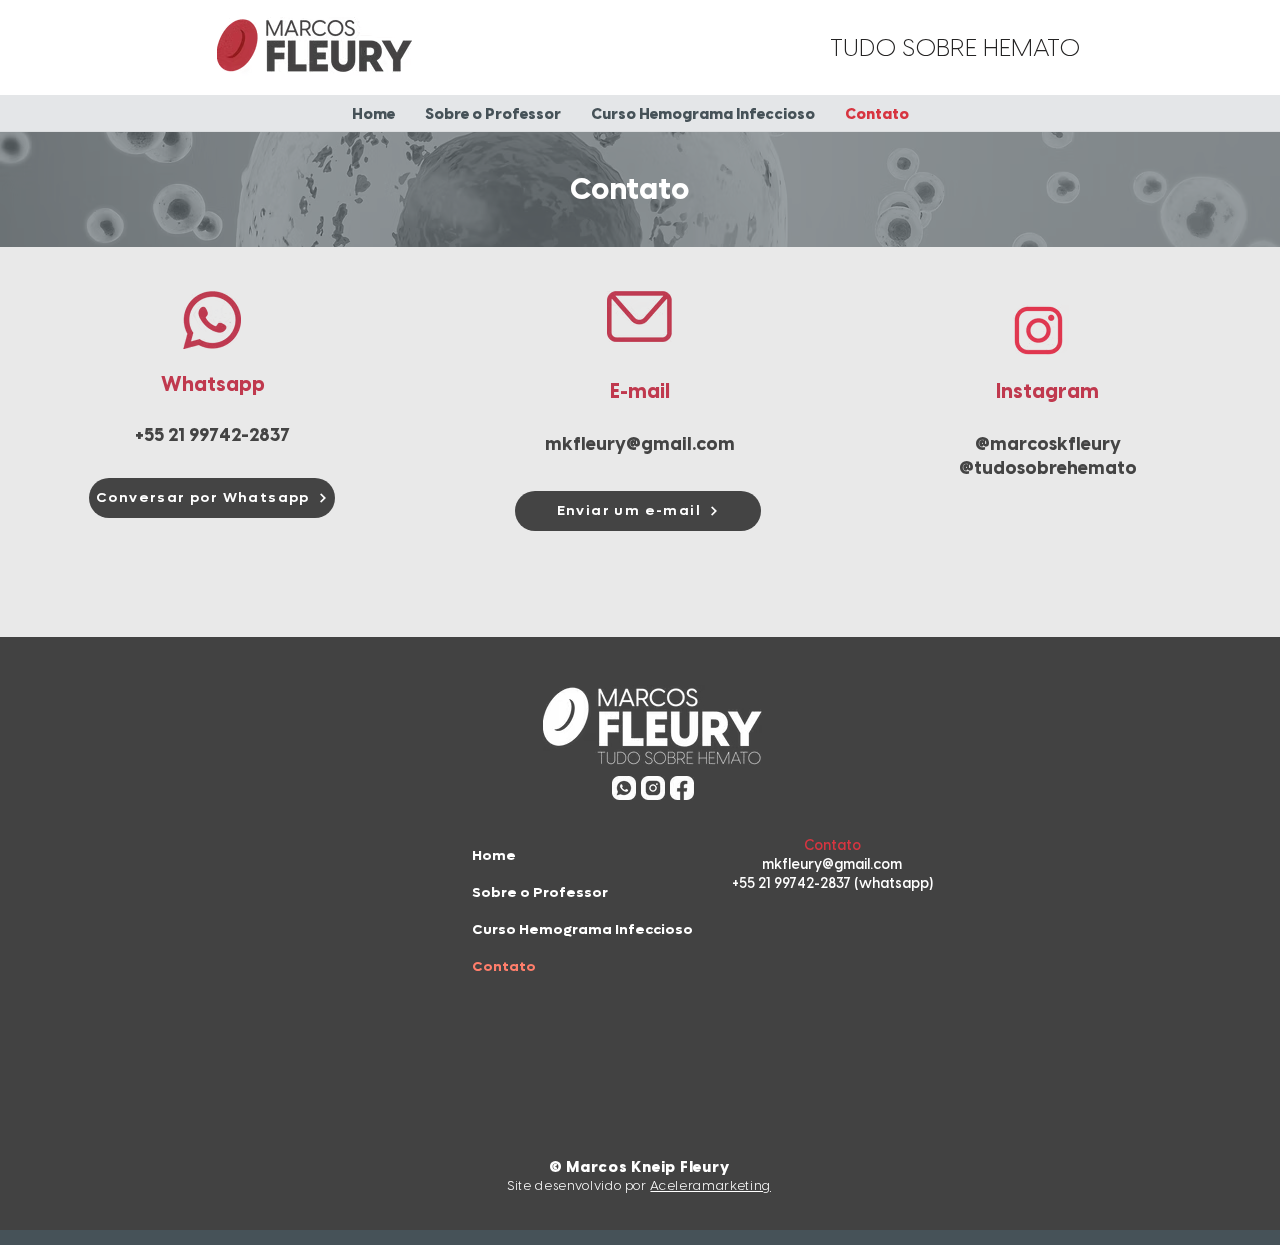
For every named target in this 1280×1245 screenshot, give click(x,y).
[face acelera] (682, 788)
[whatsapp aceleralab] (624, 788)
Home (494, 855)
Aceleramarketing (710, 1186)
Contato (504, 966)
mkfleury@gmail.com (640, 445)
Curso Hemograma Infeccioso (582, 929)
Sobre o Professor (540, 892)
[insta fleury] (653, 788)
